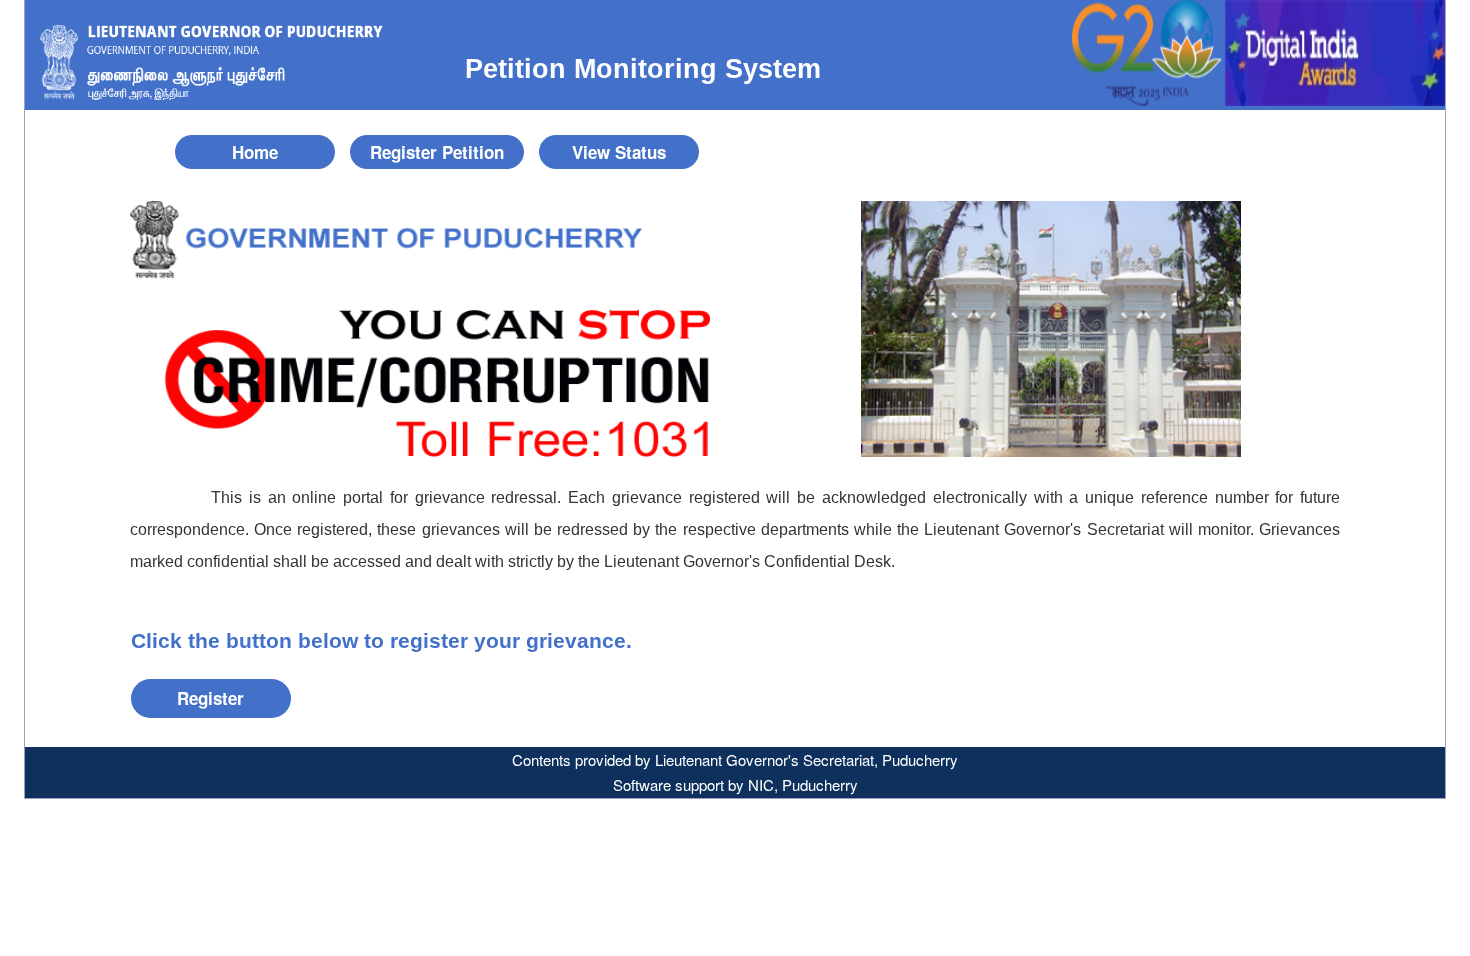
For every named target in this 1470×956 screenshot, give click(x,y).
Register (210, 698)
